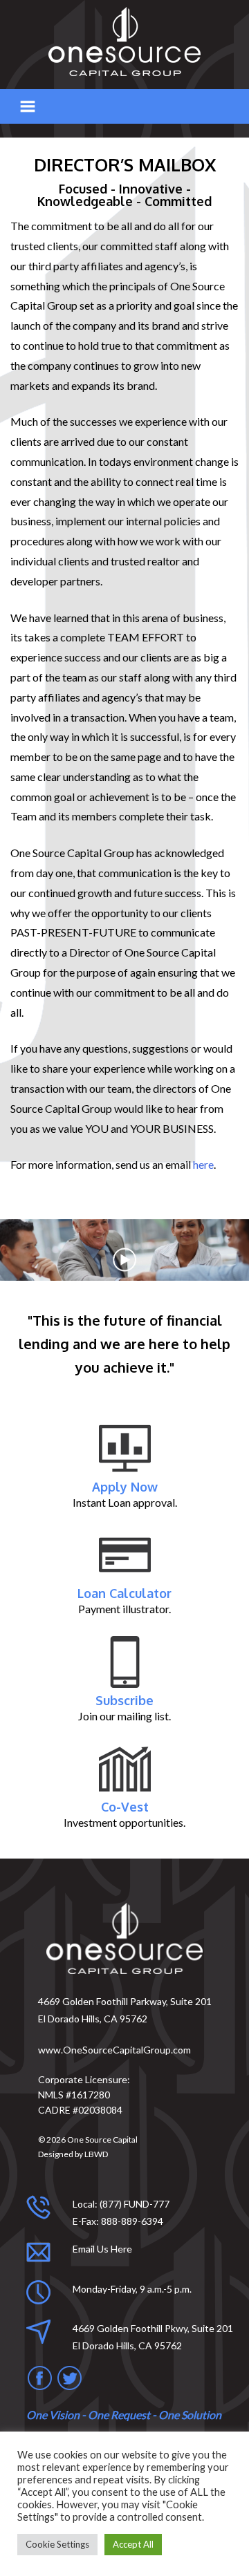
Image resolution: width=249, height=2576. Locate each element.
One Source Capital (102, 2140)
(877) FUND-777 (135, 2204)
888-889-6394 (132, 2221)
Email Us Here (102, 2249)
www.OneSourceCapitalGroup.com (114, 2050)
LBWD (96, 2154)
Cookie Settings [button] (57, 2544)
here (203, 1164)
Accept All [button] (133, 2544)
